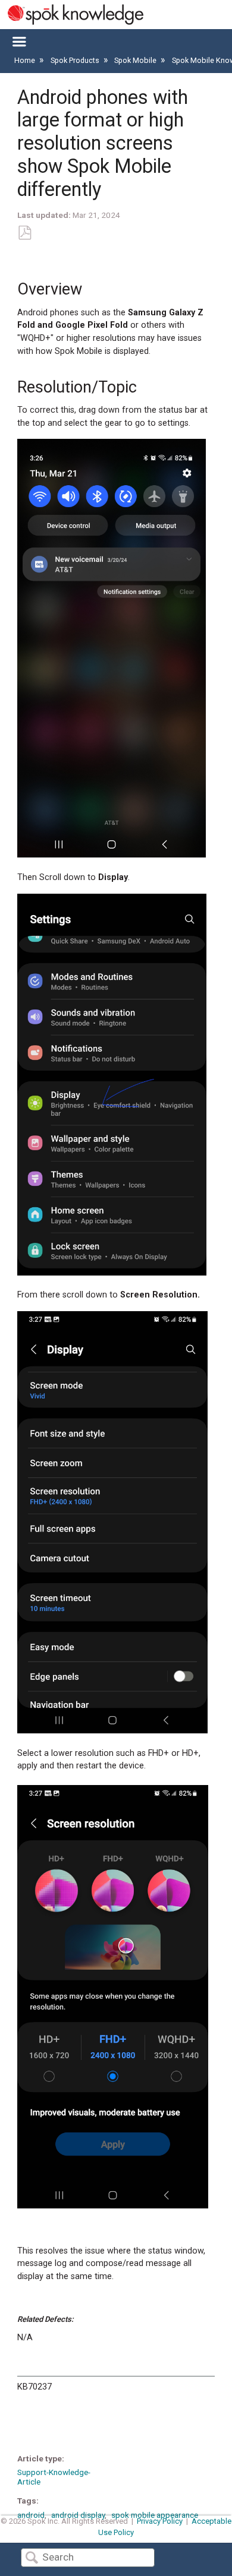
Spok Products (76, 60)
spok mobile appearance (155, 2515)
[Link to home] (72, 15)
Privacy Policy (160, 2521)
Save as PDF (24, 233)
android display (78, 2515)
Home (26, 60)
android (31, 2515)
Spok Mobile (136, 60)
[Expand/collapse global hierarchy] (19, 42)
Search (32, 2558)
